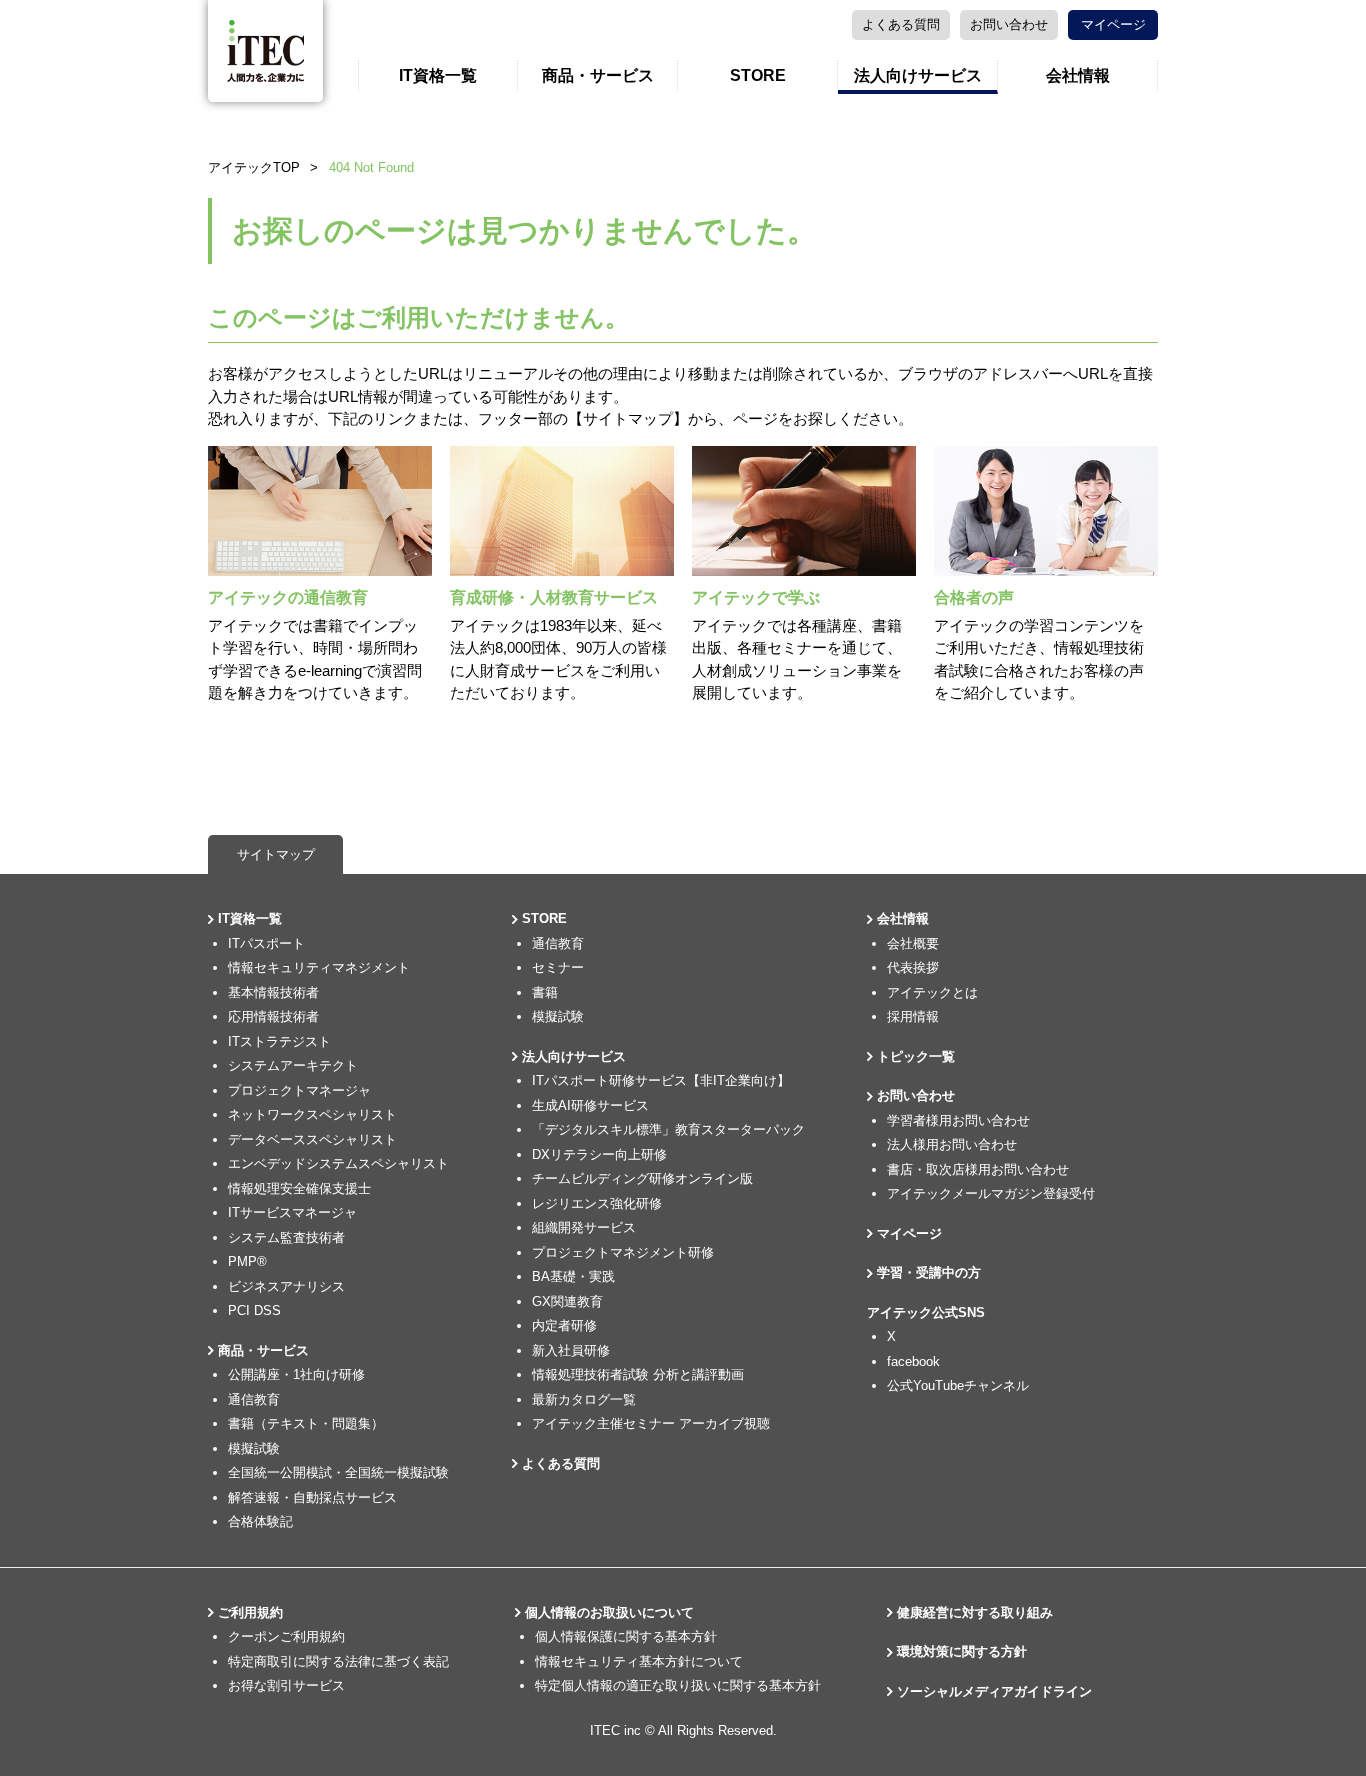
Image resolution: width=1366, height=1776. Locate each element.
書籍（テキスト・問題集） (306, 1423)
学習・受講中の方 (929, 1272)
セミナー (558, 967)
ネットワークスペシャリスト (312, 1114)
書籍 (545, 992)
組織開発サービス (584, 1227)
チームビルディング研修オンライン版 (642, 1178)
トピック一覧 (916, 1056)
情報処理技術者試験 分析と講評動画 (638, 1374)
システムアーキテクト (293, 1065)
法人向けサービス (918, 75)
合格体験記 (260, 1521)
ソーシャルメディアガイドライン (994, 1691)
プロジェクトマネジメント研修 (623, 1252)
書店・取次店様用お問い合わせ (978, 1169)
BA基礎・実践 (573, 1276)
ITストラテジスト (279, 1041)
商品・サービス (598, 75)
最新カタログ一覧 (584, 1399)
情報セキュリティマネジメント (319, 967)
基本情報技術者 (273, 992)
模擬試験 (254, 1448)
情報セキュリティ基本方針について (639, 1661)
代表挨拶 (913, 967)
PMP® (247, 1261)
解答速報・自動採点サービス (312, 1497)
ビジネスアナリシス (286, 1286)
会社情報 (1078, 75)
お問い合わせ (1009, 24)
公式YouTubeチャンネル (958, 1385)
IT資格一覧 (438, 75)
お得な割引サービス (286, 1685)
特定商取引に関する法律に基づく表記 (338, 1661)
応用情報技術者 (273, 1016)
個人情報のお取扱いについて (609, 1612)
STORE (758, 75)
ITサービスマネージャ (292, 1212)
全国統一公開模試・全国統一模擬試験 (338, 1472)
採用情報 (913, 1016)
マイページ (1113, 24)
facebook (913, 1361)
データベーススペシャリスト (312, 1139)
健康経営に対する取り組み (975, 1612)
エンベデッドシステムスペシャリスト (338, 1163)
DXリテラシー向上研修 (599, 1154)
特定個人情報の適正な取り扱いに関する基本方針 (678, 1685)
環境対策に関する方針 (962, 1651)
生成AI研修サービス (590, 1105)
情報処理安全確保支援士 (299, 1188)
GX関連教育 (567, 1301)
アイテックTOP (254, 167)
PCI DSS (254, 1310)
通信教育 (254, 1399)
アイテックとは (932, 992)
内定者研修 (564, 1325)
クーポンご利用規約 (286, 1636)
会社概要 (913, 943)
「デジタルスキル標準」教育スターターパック (668, 1129)
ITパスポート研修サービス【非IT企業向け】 (661, 1080)
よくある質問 (901, 24)
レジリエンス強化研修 (597, 1203)
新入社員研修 (571, 1350)
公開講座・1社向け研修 (296, 1374)
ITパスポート (266, 943)
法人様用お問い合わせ (952, 1144)
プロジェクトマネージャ (299, 1090)
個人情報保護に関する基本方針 (626, 1636)
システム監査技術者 (286, 1237)
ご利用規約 (250, 1612)
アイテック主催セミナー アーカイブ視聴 (651, 1423)
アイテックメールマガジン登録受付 (991, 1193)
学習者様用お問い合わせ (958, 1120)
